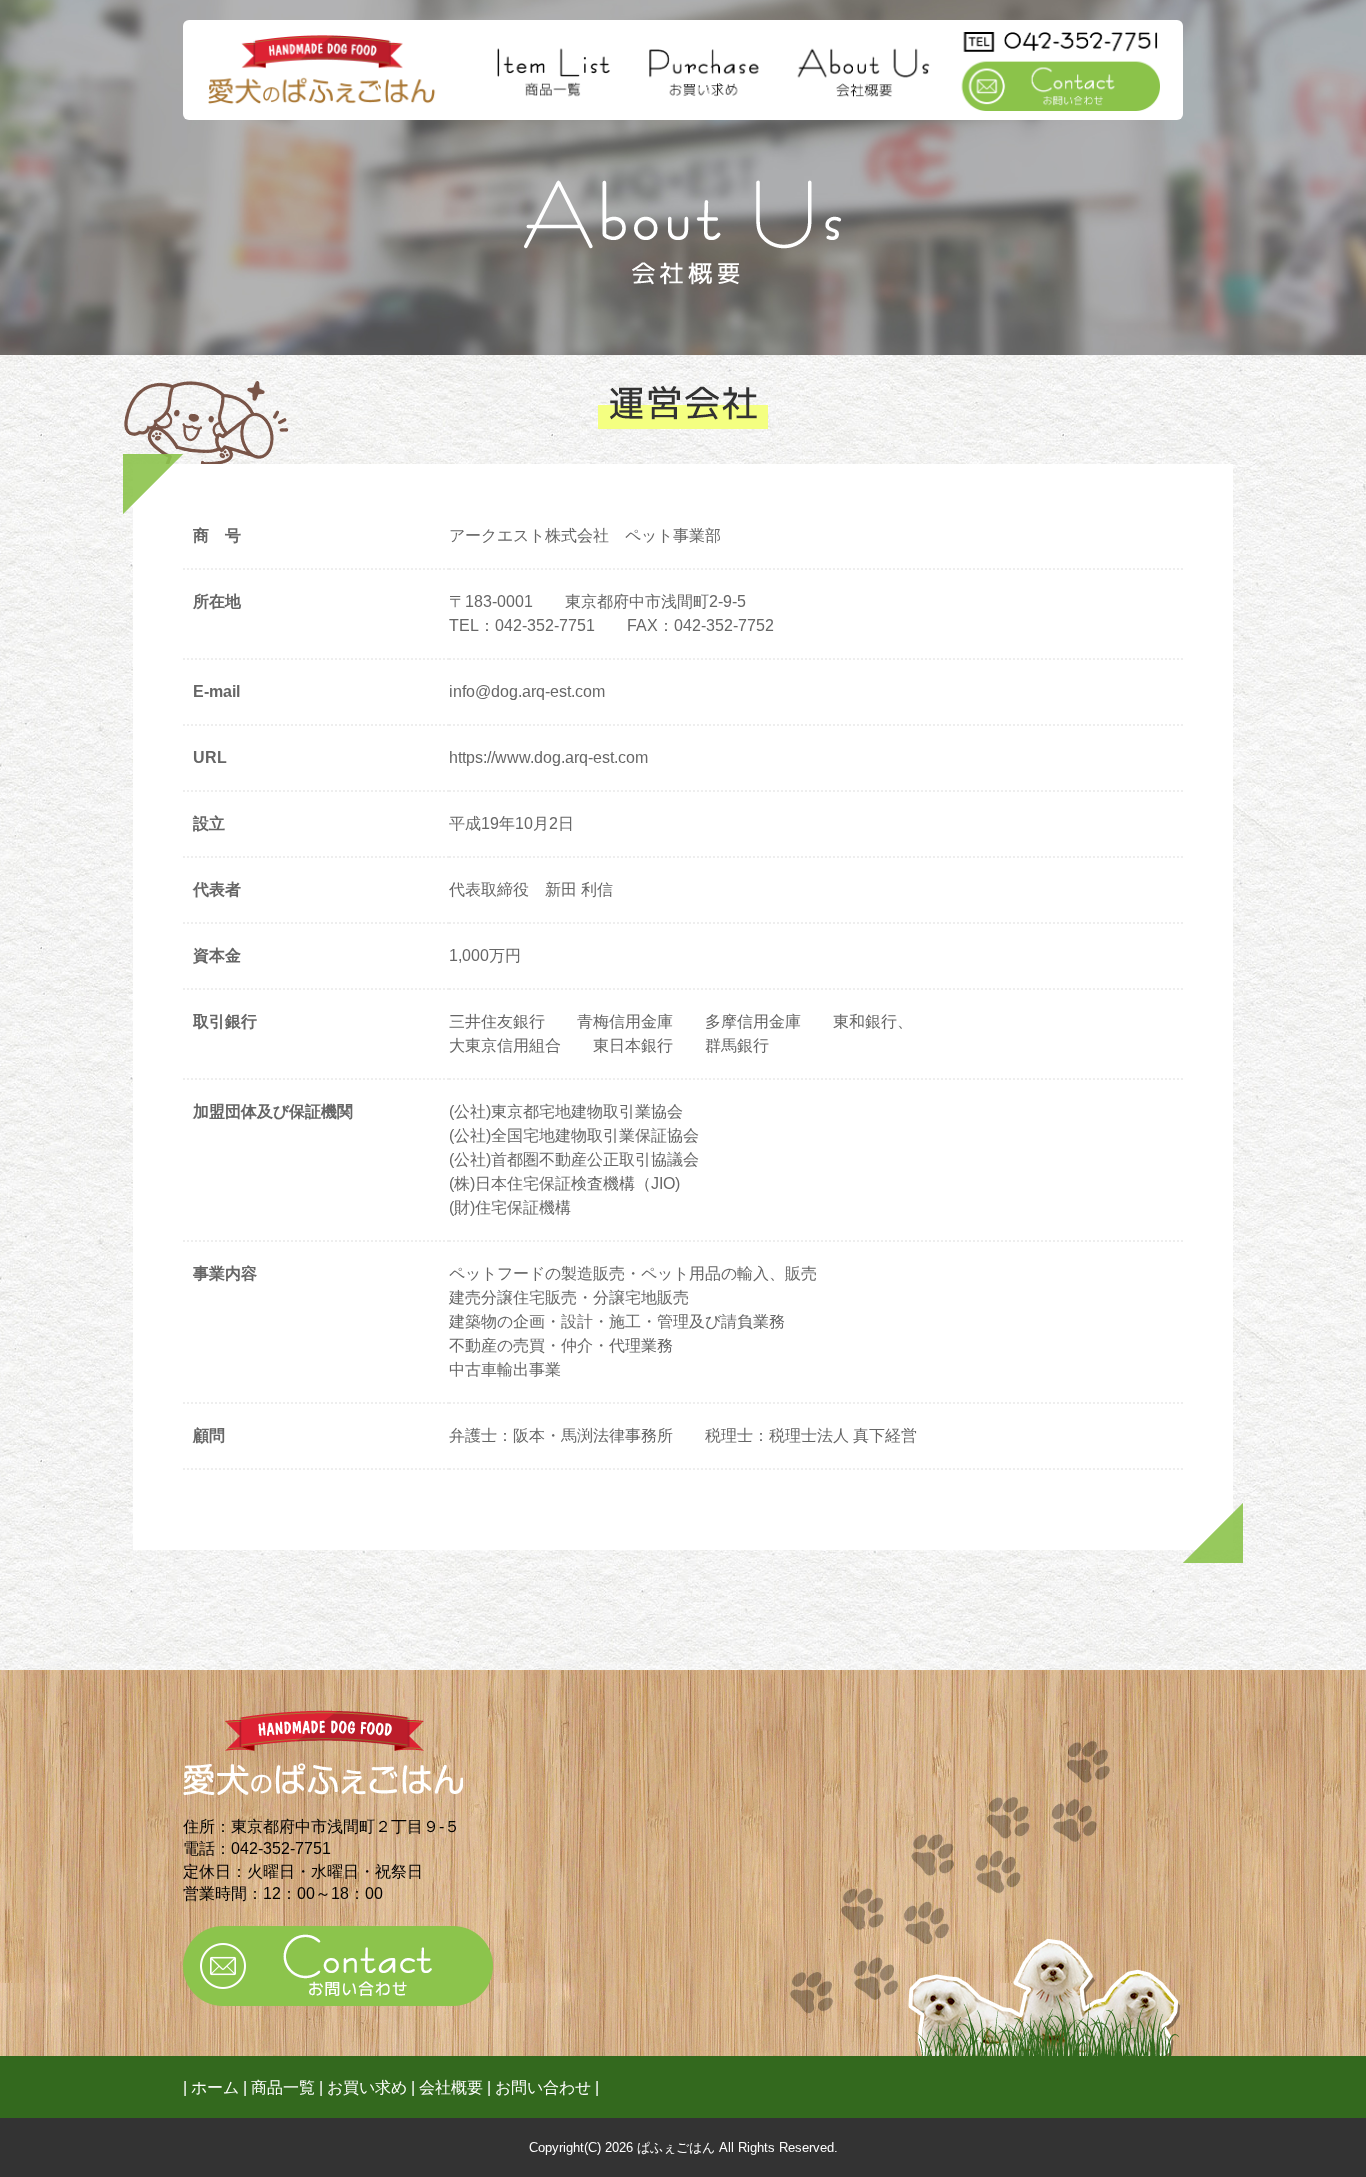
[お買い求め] (704, 68)
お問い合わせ (543, 2087)
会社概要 (451, 2087)
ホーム (215, 2087)
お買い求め (367, 2087)
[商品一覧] (554, 68)
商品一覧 (283, 2087)
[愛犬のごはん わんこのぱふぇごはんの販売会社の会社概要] (321, 67)
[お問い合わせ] (1061, 68)
